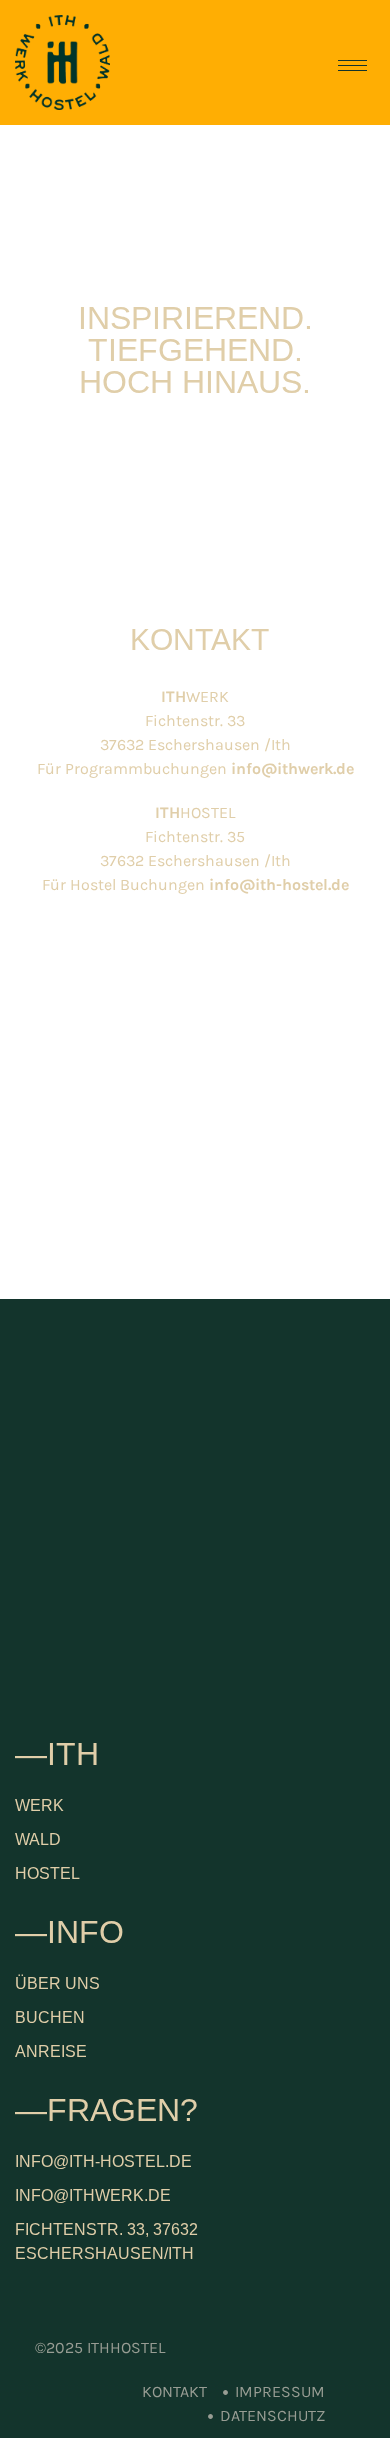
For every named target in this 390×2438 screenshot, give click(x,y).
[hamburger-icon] (352, 65)
